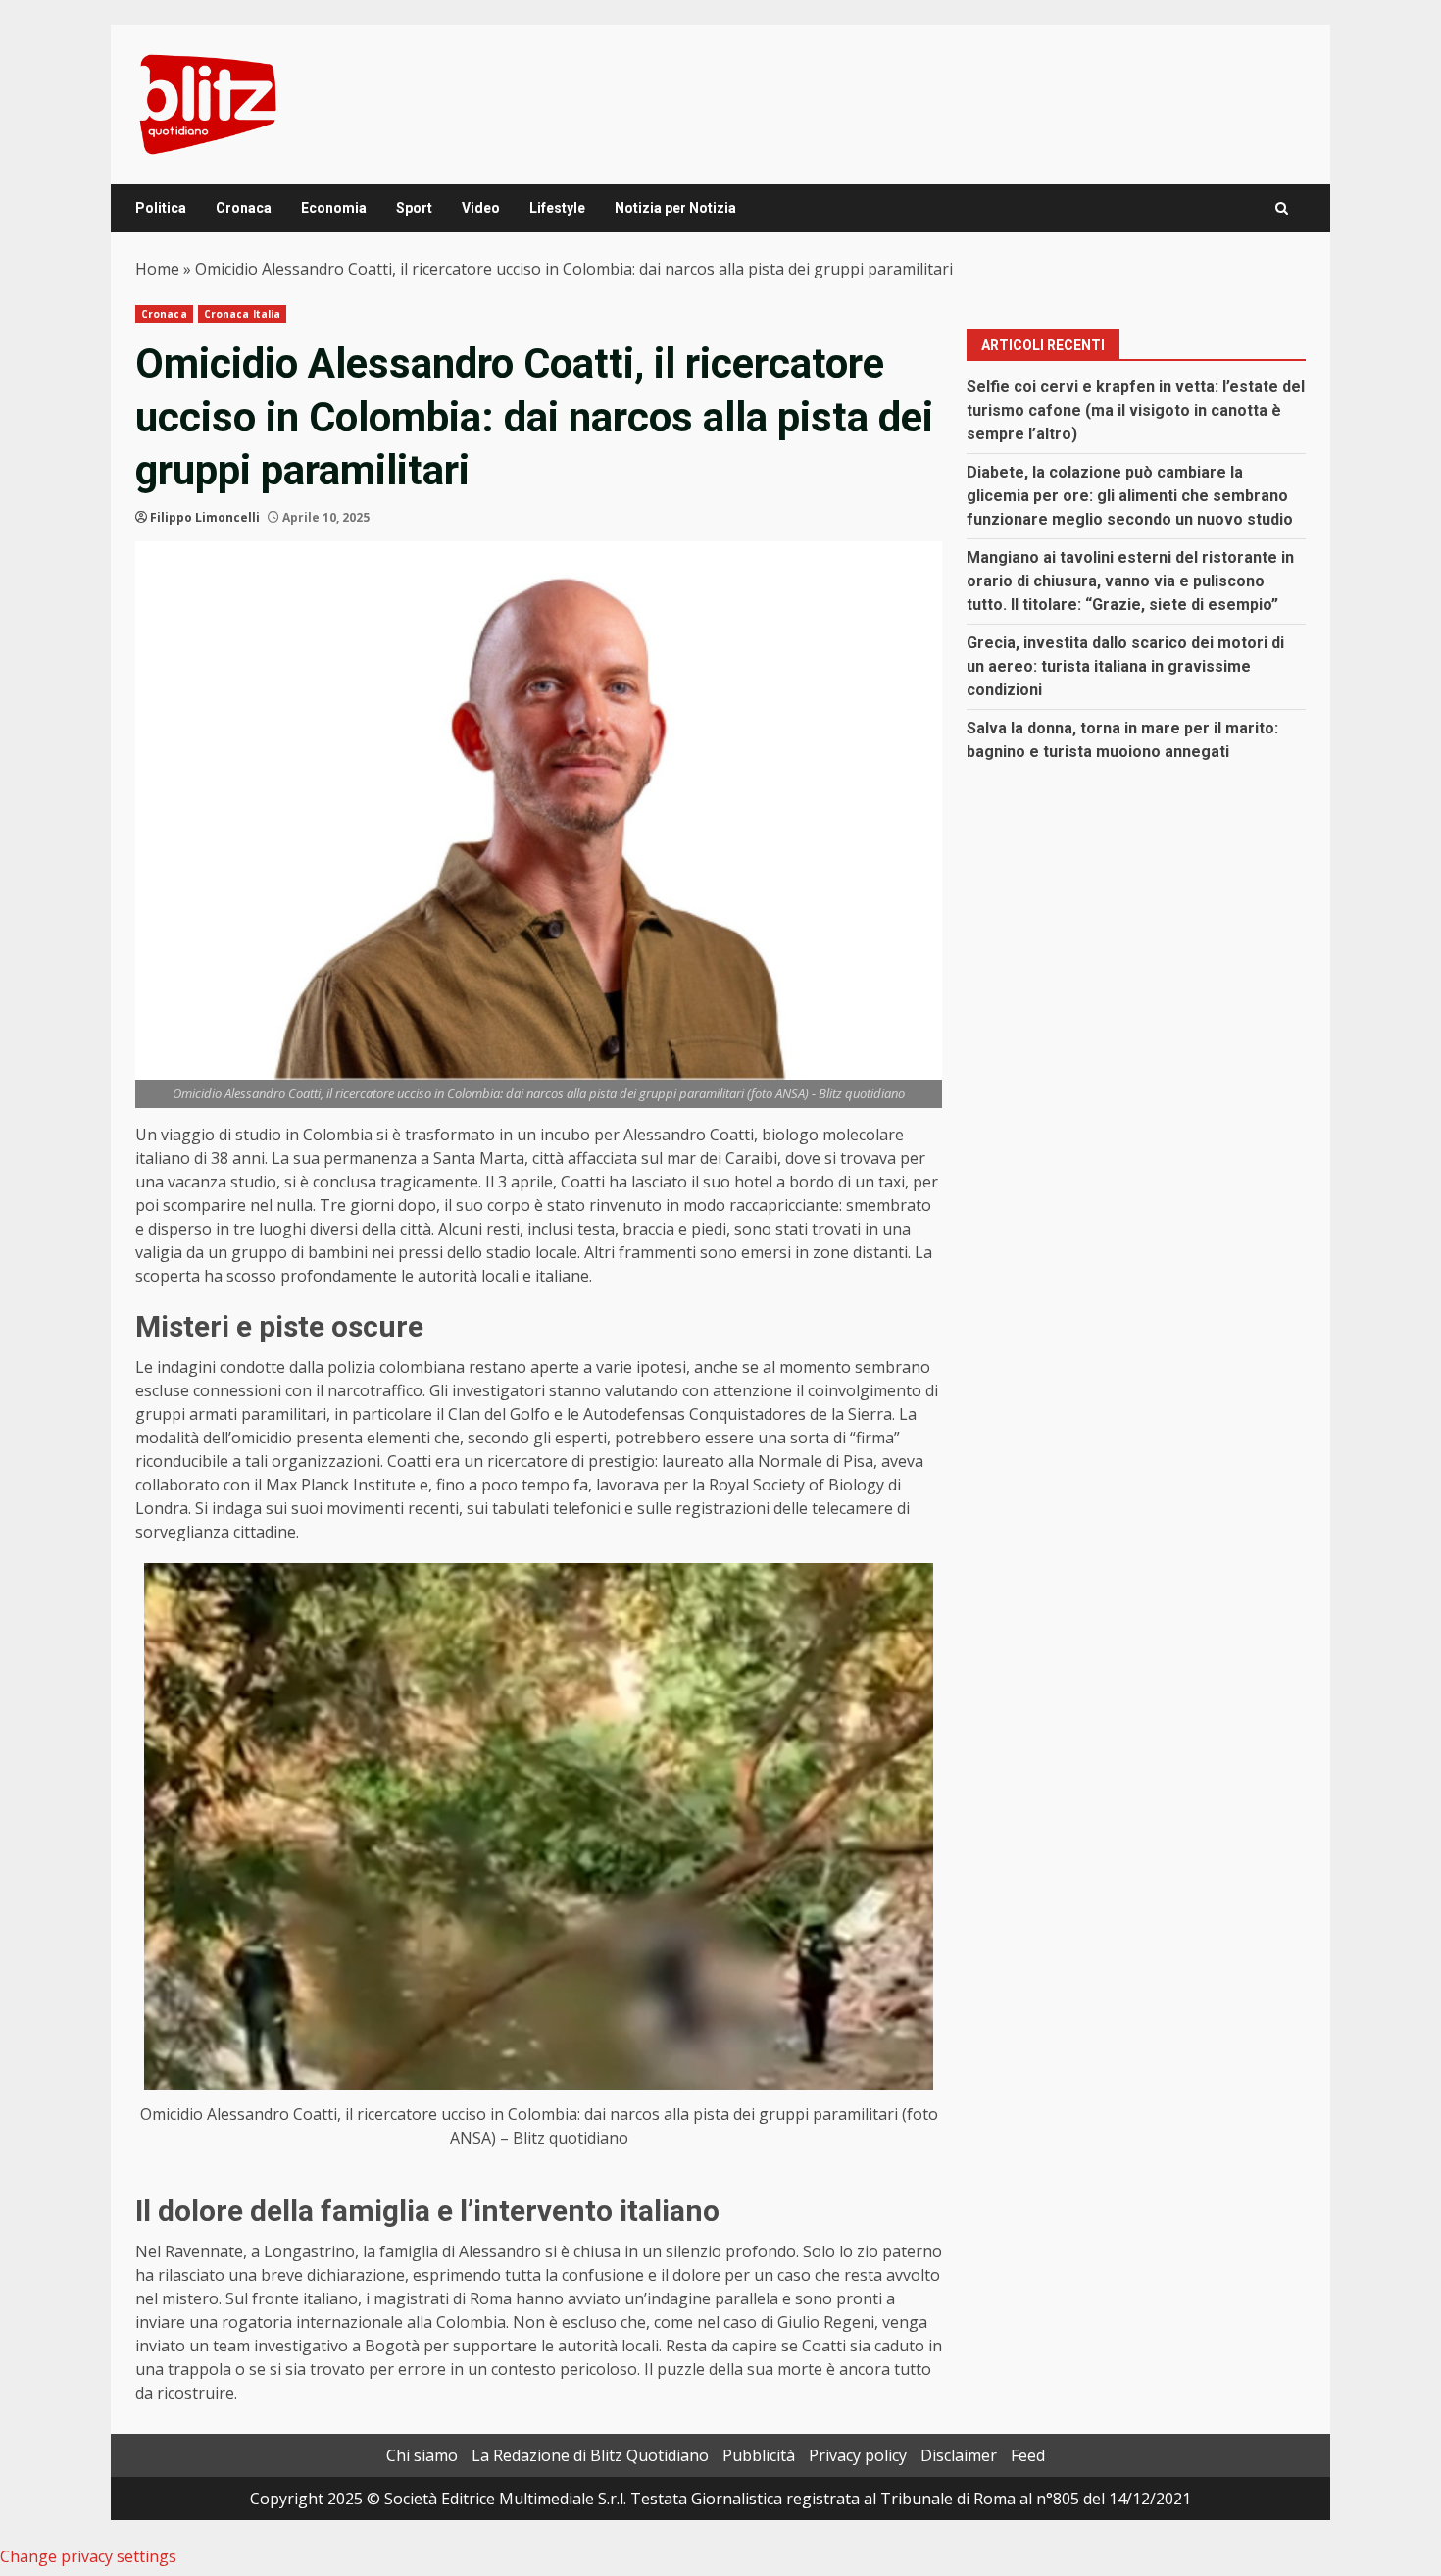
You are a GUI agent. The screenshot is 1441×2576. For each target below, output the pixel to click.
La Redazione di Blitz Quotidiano (590, 2455)
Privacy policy (858, 2455)
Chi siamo (422, 2455)
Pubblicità (759, 2455)
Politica (161, 208)
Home (157, 269)
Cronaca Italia (242, 314)
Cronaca (244, 208)
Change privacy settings (88, 2556)
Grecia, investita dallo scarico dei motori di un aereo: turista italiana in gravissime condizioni (1125, 666)
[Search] (1282, 208)
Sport (414, 208)
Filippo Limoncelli (205, 517)
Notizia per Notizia (675, 208)
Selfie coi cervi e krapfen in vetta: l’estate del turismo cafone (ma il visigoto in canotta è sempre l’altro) (1136, 410)
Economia (334, 208)
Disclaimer (959, 2455)
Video (481, 208)
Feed (1028, 2455)
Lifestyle (557, 208)
